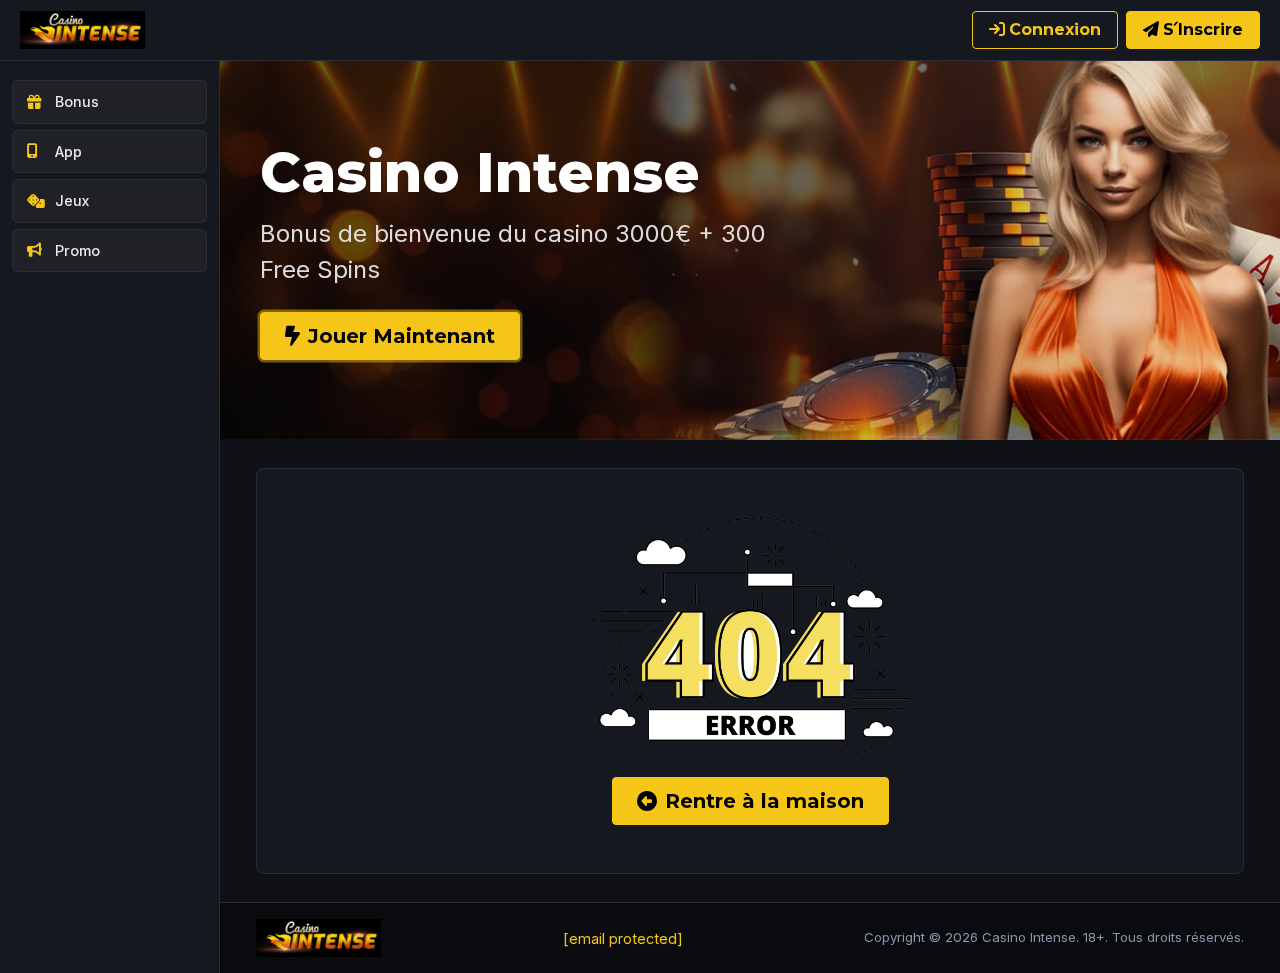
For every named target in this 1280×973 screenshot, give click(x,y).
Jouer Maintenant (401, 336)
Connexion (1055, 29)
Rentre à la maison (764, 801)
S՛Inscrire (1203, 29)
